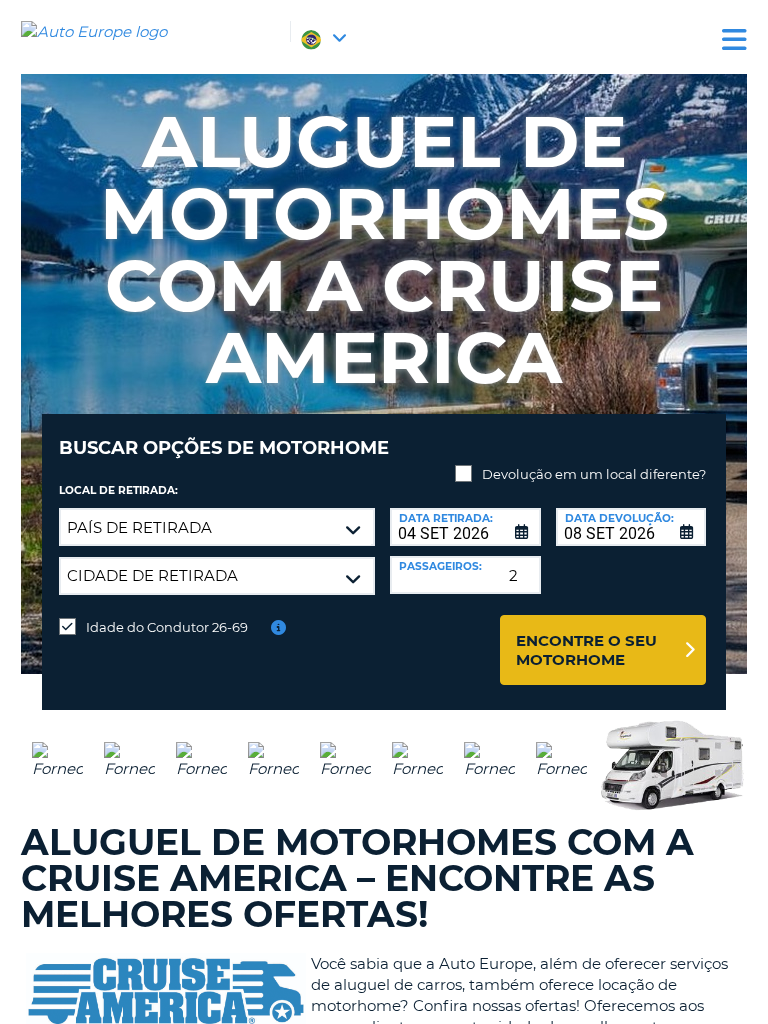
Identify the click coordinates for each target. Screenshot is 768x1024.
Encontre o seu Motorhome (586, 650)
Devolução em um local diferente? (594, 474)
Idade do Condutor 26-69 (167, 627)
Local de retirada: (118, 490)
